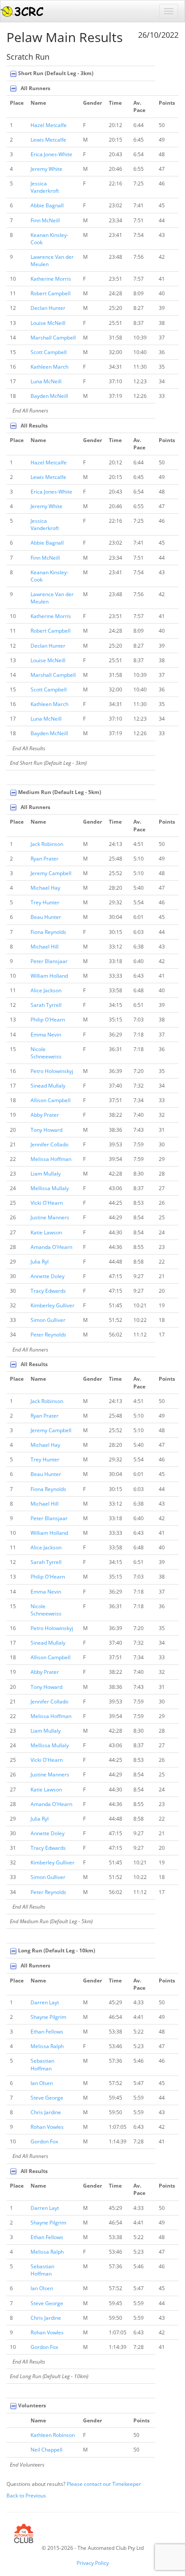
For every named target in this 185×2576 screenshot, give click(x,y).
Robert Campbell (51, 293)
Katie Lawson (46, 1232)
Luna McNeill (46, 381)
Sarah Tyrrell (46, 1005)
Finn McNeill (45, 220)
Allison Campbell (51, 1100)
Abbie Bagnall (47, 205)
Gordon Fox (44, 2141)
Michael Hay (45, 888)
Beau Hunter (46, 917)
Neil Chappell (46, 2450)
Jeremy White (46, 169)
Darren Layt (45, 2002)
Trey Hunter (45, 902)
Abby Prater (45, 1115)
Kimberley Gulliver (52, 1305)
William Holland (49, 976)
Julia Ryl (40, 1262)
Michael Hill (45, 947)
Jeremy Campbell (51, 873)
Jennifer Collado (49, 1144)
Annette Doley (48, 1276)
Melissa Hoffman (51, 1159)
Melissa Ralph (47, 2046)
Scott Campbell (49, 352)
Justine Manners (50, 1217)
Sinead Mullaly (48, 1086)
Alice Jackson (46, 990)
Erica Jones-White (51, 154)
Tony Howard (46, 1130)
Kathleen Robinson (53, 2435)
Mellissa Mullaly (50, 1188)
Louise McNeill (48, 323)
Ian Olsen (42, 2083)
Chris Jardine (46, 2112)
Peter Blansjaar (49, 961)
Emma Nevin (46, 1035)
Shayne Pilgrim (48, 2017)
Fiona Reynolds (48, 932)
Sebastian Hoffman (42, 2064)
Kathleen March (49, 367)
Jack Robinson (47, 844)
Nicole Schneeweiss (46, 1053)
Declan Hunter (48, 308)
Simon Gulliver (48, 1320)
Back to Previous (26, 2496)
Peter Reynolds (48, 1335)
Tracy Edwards (48, 1291)
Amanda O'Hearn (51, 1247)
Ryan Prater (45, 859)
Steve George (47, 2098)
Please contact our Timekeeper (104, 2484)
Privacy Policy (93, 2563)
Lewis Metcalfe (48, 140)
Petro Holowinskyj (52, 1071)
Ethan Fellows (47, 2032)
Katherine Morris (51, 279)
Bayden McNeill (49, 396)
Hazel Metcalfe (49, 125)
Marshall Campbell (53, 338)
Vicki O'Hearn (47, 1203)
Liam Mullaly (46, 1174)
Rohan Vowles (47, 2127)
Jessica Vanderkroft (45, 187)
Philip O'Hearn (48, 1020)
